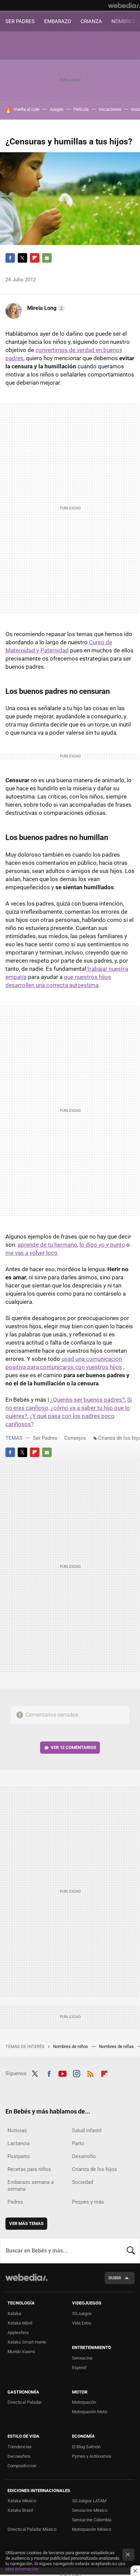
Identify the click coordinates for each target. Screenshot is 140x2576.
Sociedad (83, 2182)
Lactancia (19, 2143)
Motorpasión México (92, 2529)
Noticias (17, 2131)
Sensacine (82, 2358)
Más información (22, 2569)
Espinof (79, 2368)
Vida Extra (82, 2323)
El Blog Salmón (86, 2447)
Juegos (56, 109)
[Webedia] (124, 5)
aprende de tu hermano (47, 1245)
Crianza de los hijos (94, 2169)
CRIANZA (91, 21)
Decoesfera (19, 2456)
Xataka (14, 2314)
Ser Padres (45, 1438)
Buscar (131, 2250)
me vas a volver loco (31, 1253)
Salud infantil (87, 2131)
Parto (78, 2143)
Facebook (10, 258)
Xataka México (22, 2501)
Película (81, 109)
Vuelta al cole (27, 109)
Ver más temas (26, 2223)
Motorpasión (84, 2402)
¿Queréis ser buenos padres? (87, 1400)
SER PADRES (20, 21)
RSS (90, 2073)
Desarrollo (84, 2156)
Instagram (76, 2073)
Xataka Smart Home (27, 2342)
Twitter (22, 258)
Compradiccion (22, 2466)
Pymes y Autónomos (92, 2456)
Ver (73, 1747)
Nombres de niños (71, 2046)
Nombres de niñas (117, 2046)
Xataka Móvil (20, 2323)
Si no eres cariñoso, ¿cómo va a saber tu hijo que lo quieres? (69, 1408)
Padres (15, 2202)
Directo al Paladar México (32, 2529)
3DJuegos (82, 2314)
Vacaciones (110, 109)
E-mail (47, 258)
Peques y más (88, 2202)
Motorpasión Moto (90, 2412)
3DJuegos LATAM (89, 2501)
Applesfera (18, 2333)
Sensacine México (90, 2510)
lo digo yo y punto (102, 1245)
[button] (45, 308)
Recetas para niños (29, 2169)
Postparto (19, 2156)
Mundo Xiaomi (21, 2352)
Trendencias (20, 2447)
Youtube (63, 2073)
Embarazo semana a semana (31, 2186)
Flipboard (35, 258)
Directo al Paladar (24, 2402)
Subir (115, 2278)
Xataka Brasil (20, 2510)
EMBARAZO (58, 21)
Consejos (75, 1438)
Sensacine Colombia (92, 2520)
